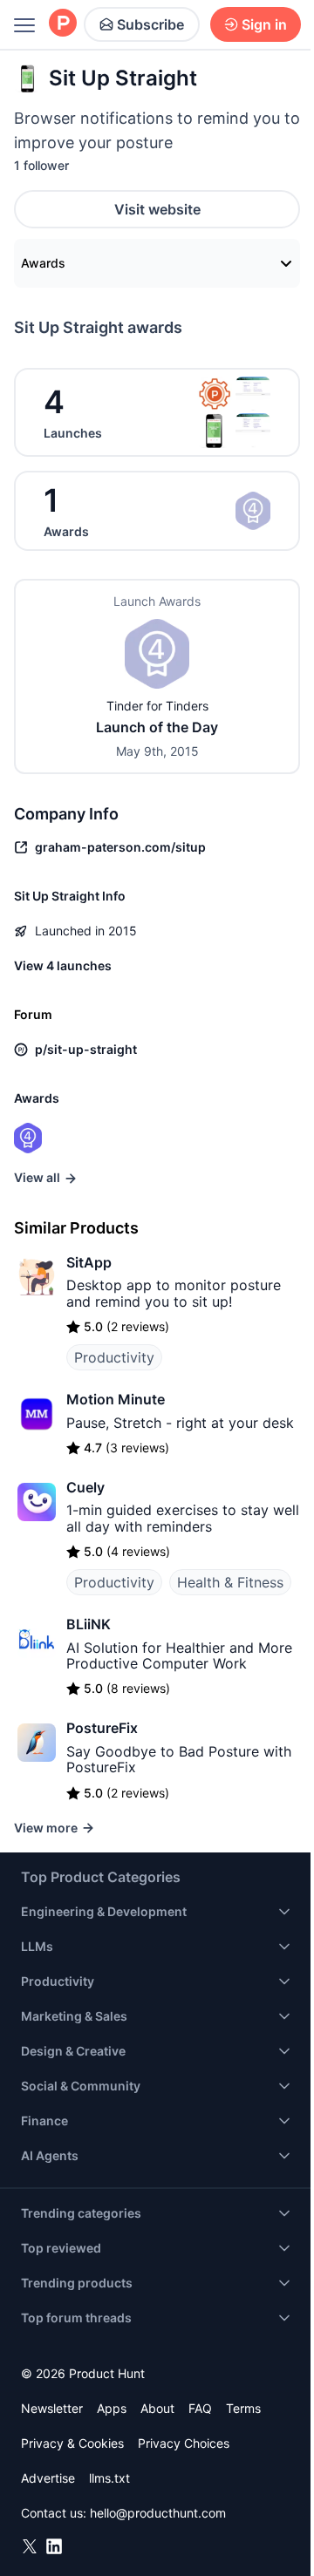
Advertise (48, 2478)
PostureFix (102, 1728)
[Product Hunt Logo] (63, 24)
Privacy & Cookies (72, 2443)
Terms (243, 2408)
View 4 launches (63, 965)
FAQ (200, 2408)
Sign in (264, 24)
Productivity (114, 1357)
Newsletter (52, 2408)
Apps (112, 2408)
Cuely (85, 1487)
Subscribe (150, 24)
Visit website (157, 209)
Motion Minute (116, 1399)
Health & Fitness (230, 1582)
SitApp (89, 1262)
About (157, 2408)
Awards (43, 263)
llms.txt (109, 2478)
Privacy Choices (184, 2443)
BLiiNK (89, 1624)
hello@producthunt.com (158, 2513)
